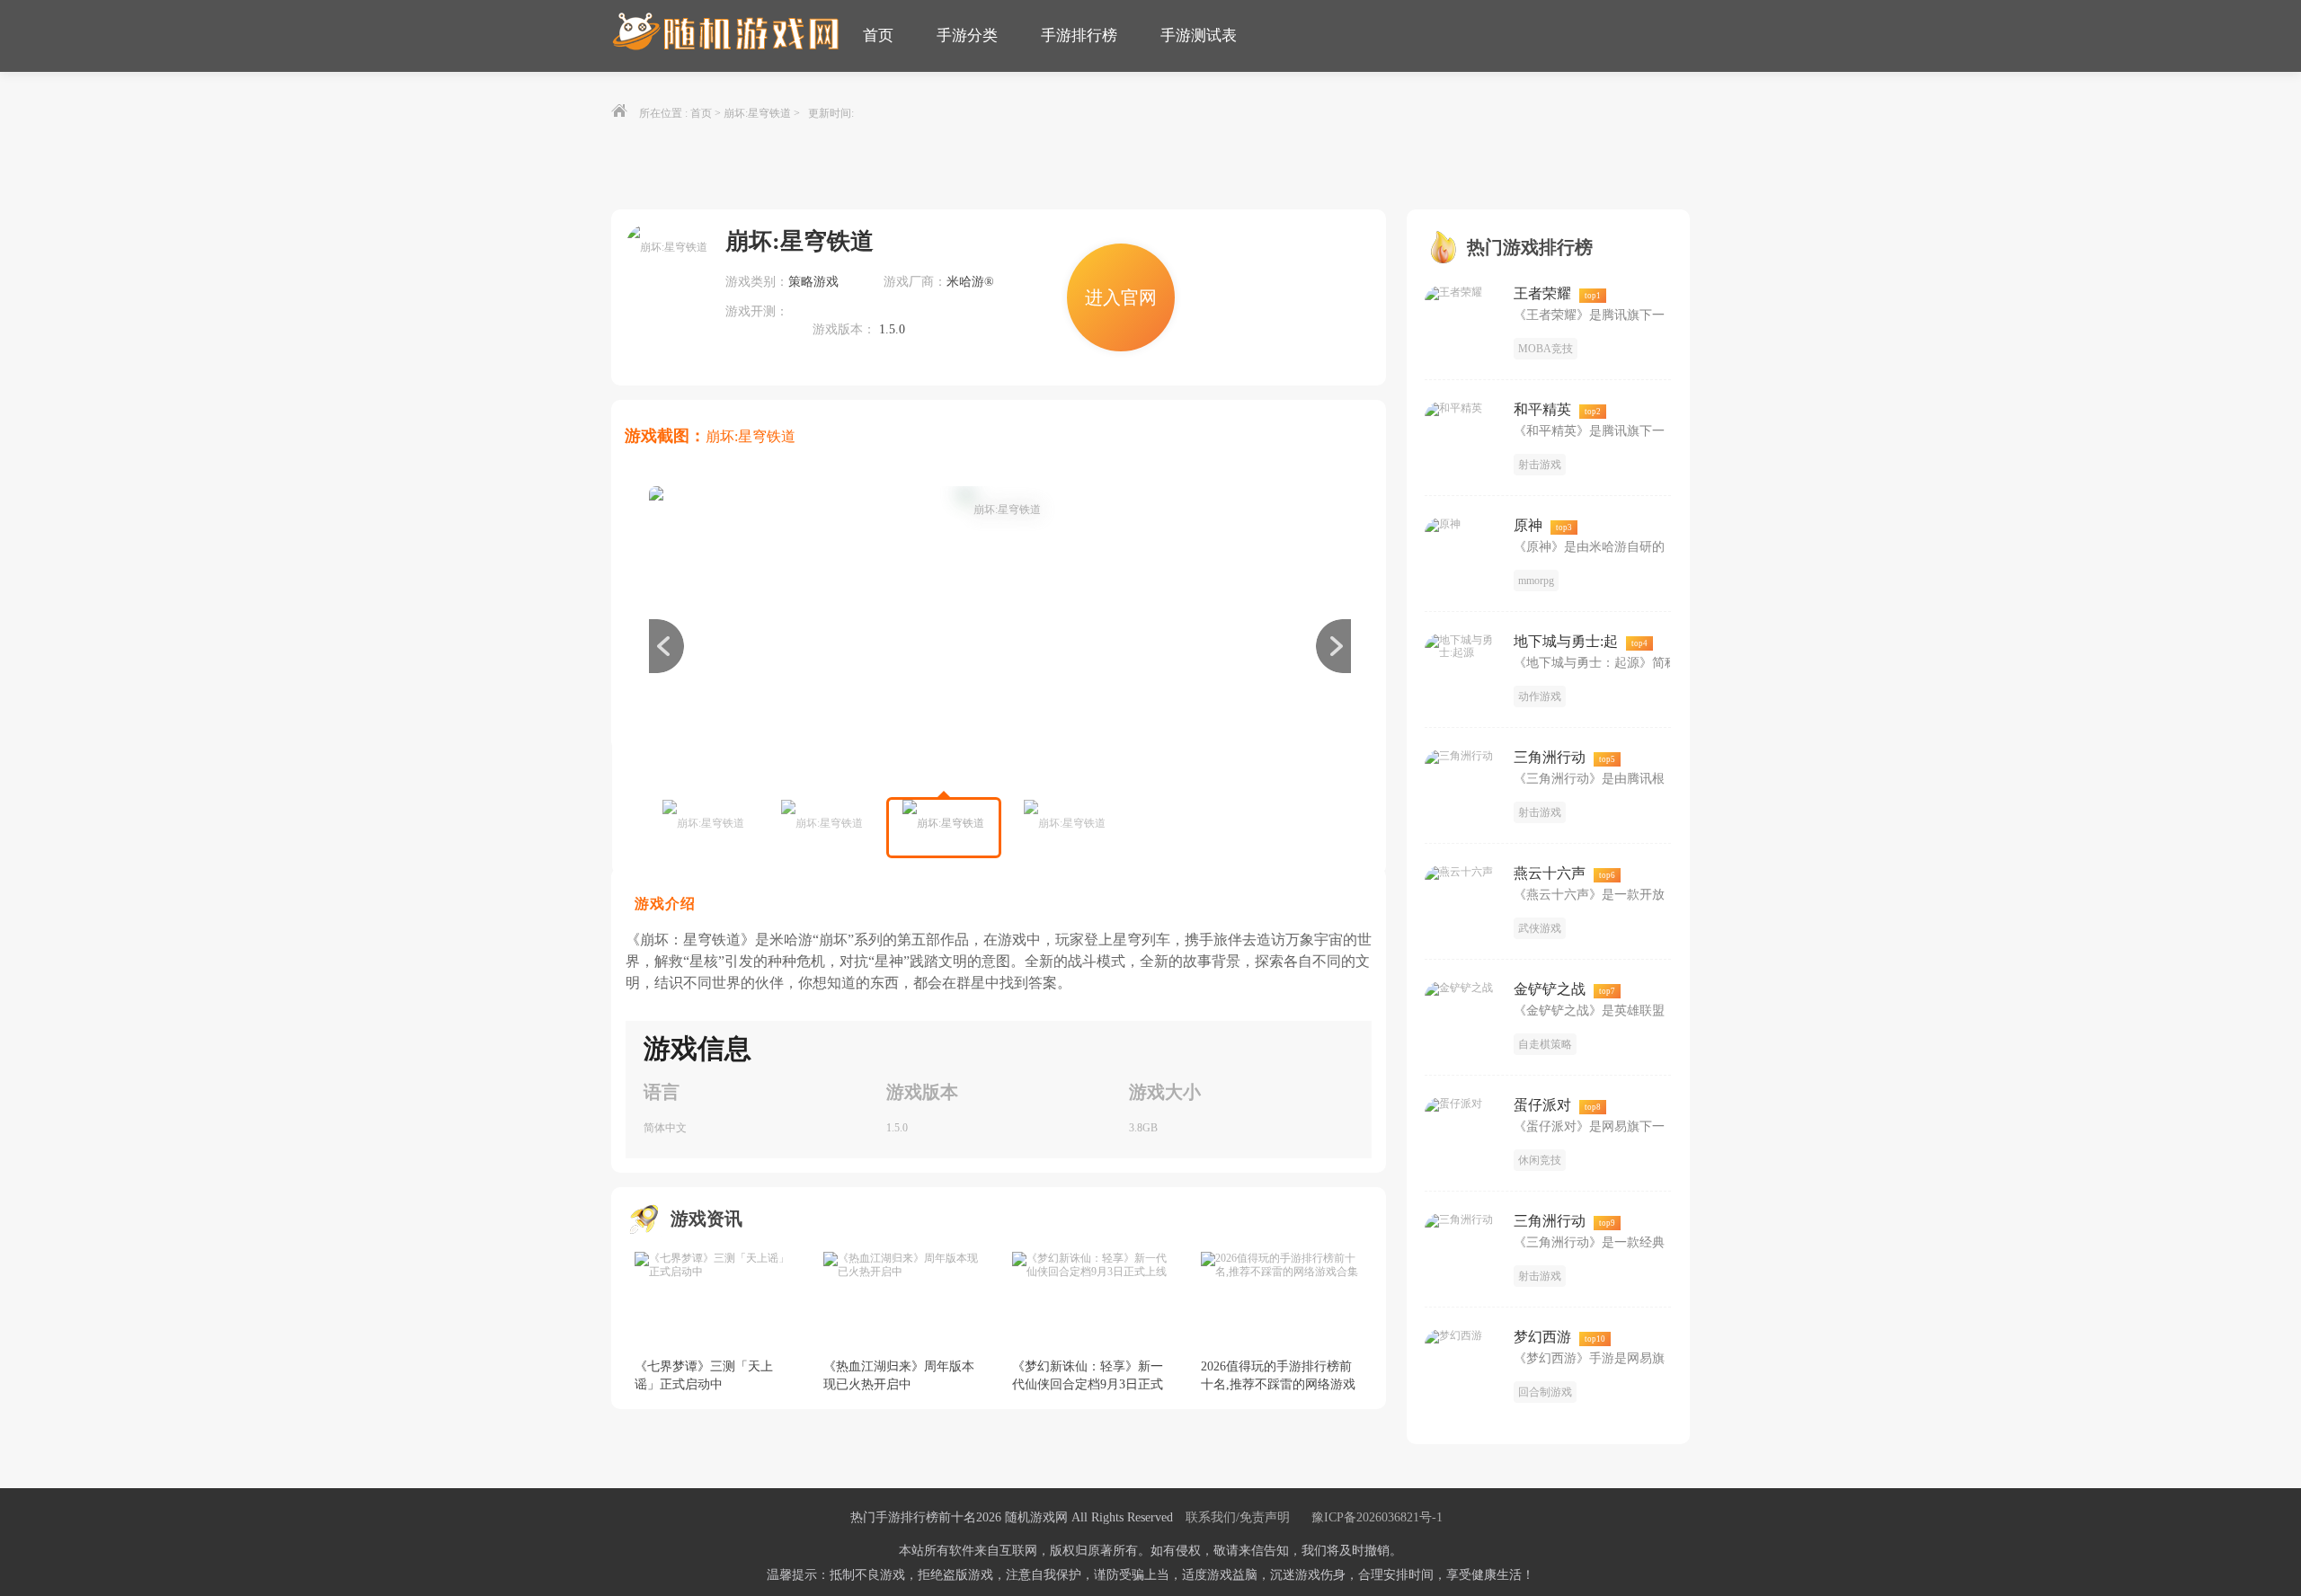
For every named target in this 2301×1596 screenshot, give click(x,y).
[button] (1333, 646)
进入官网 (1121, 297)
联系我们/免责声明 (1238, 1517)
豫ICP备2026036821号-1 (1377, 1517)
